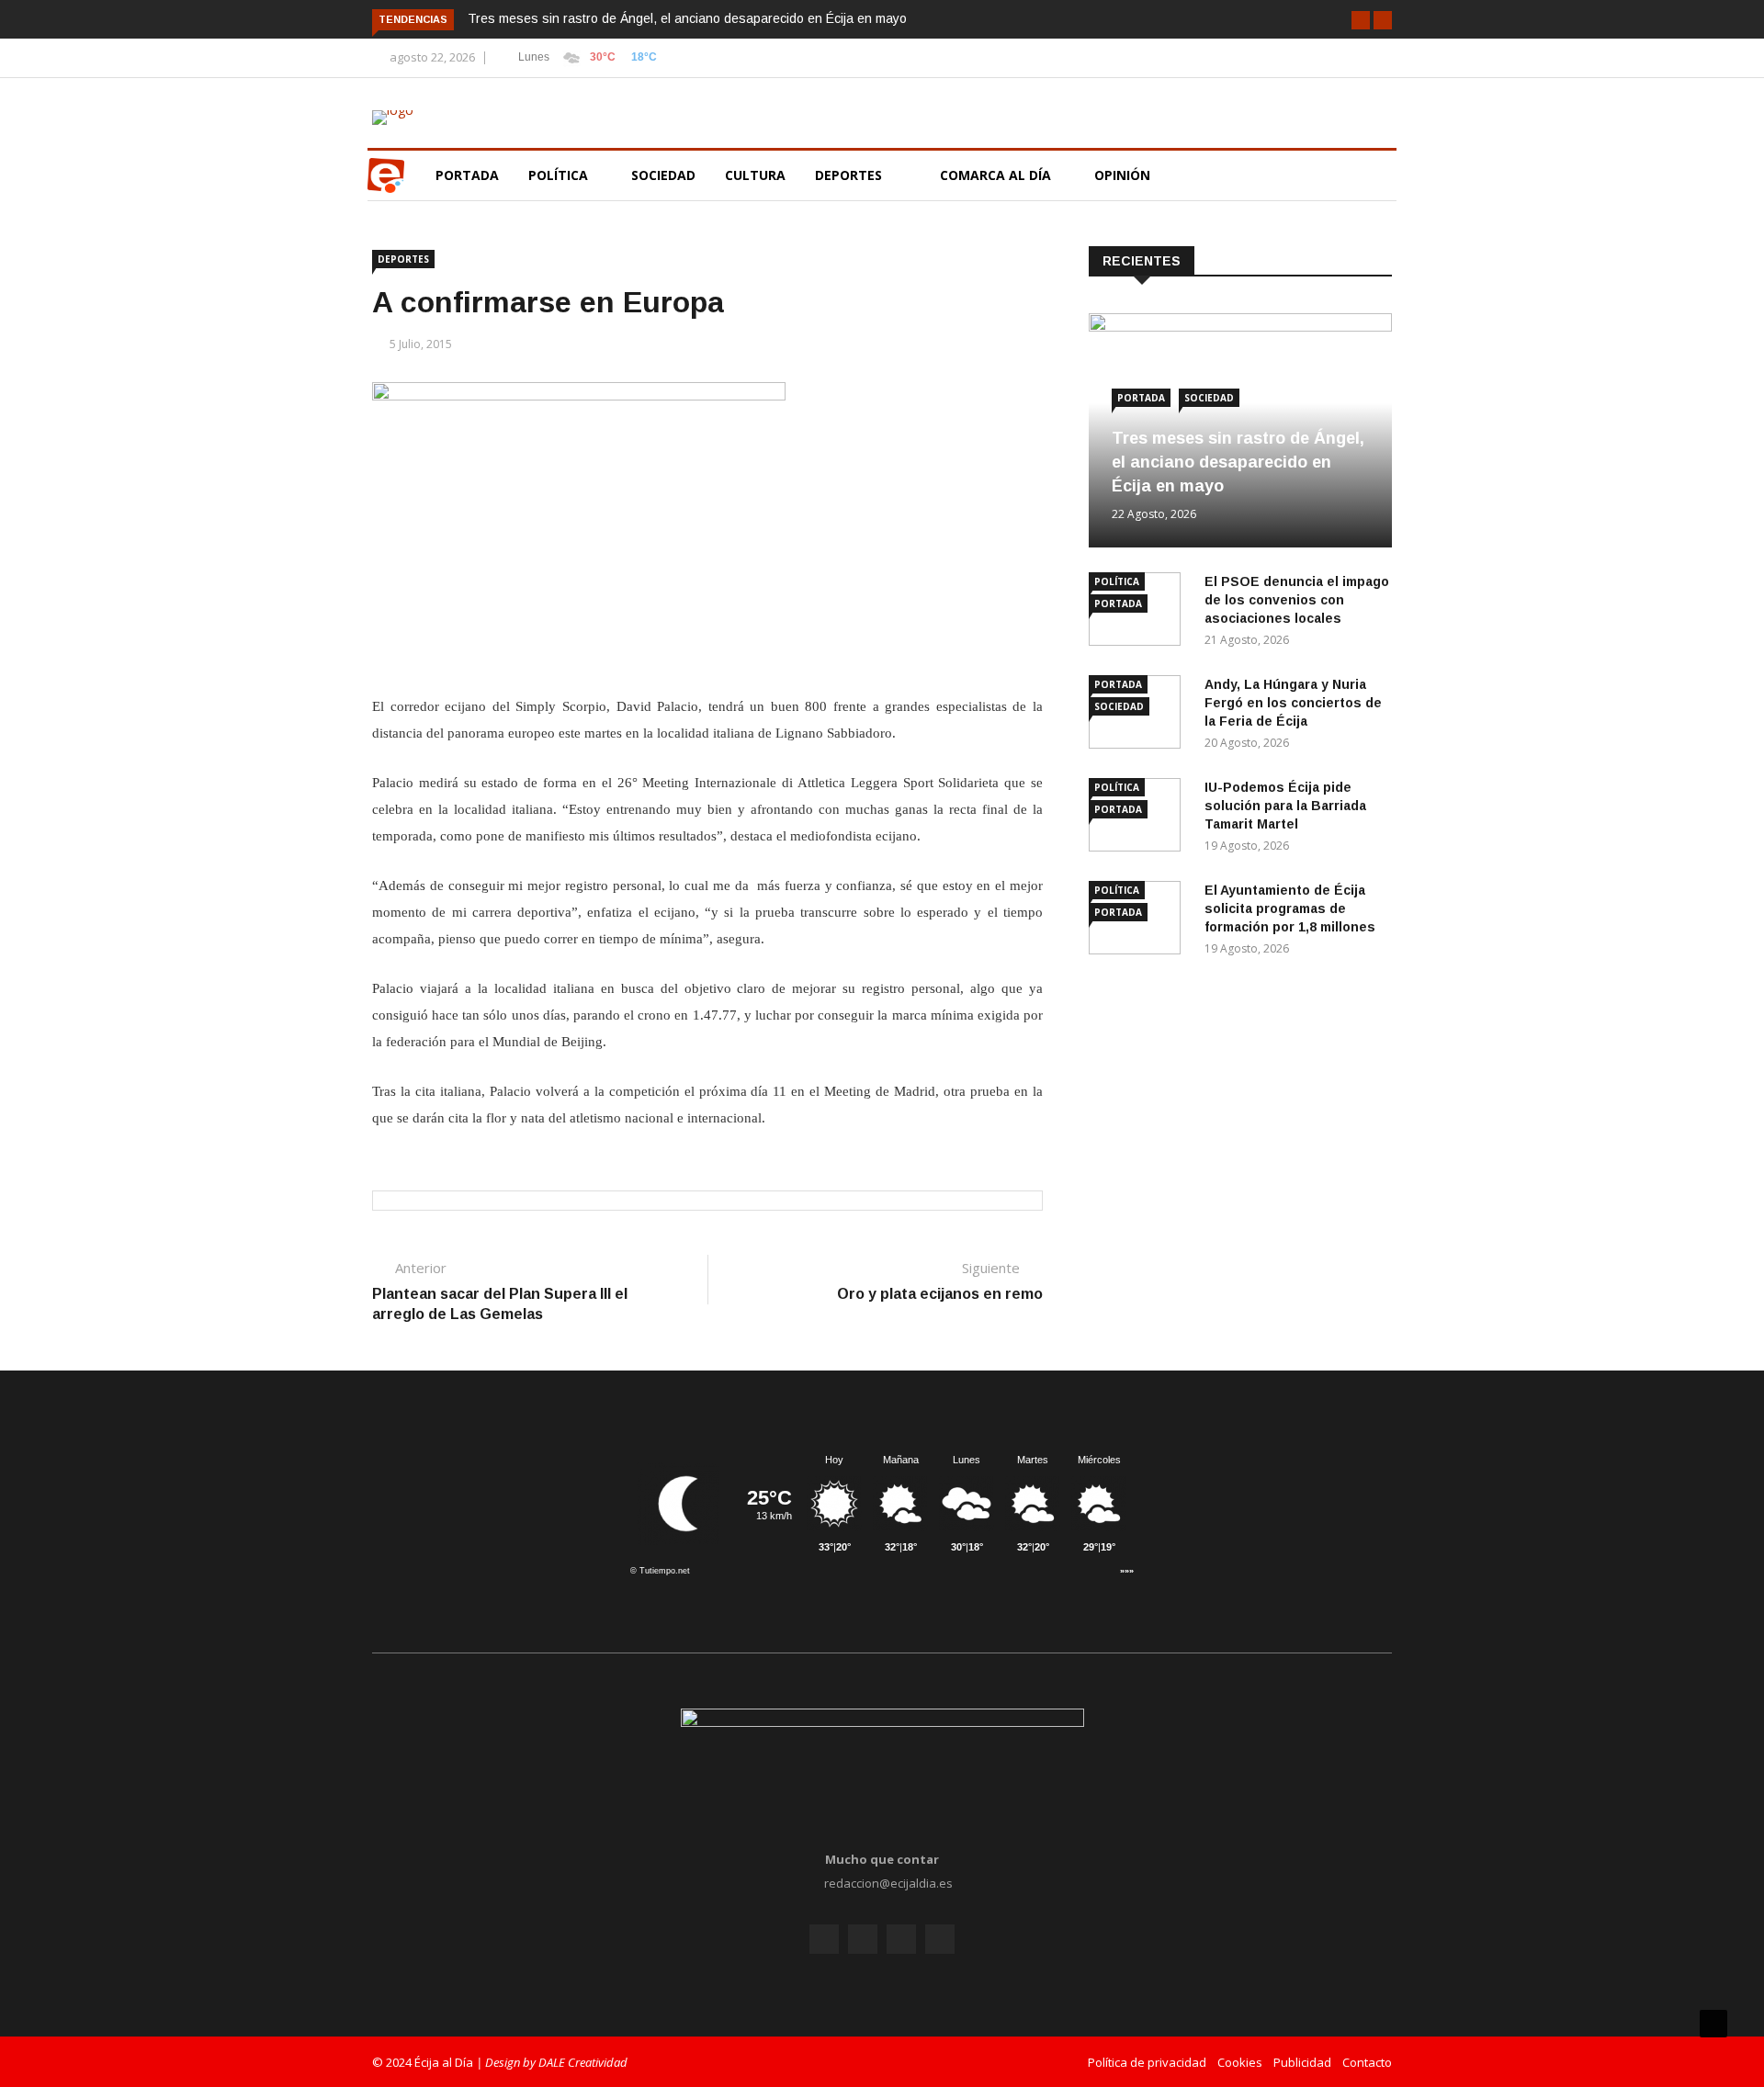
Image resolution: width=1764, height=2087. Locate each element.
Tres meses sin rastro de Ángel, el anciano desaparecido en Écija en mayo (687, 18)
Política (560, 175)
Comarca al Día (997, 175)
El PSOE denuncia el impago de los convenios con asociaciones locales (1297, 600)
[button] (1361, 20)
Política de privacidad (1147, 2062)
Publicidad (1302, 2062)
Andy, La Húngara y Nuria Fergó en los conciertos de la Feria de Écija (1293, 703)
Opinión (1124, 175)
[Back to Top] (1713, 2024)
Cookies (1240, 2062)
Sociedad (663, 175)
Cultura (755, 175)
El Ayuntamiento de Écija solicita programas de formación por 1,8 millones (1290, 908)
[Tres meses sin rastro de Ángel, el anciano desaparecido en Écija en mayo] (1240, 327)
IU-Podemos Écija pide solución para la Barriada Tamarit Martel (1285, 806)
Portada (467, 175)
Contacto (1367, 2062)
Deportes (848, 175)
